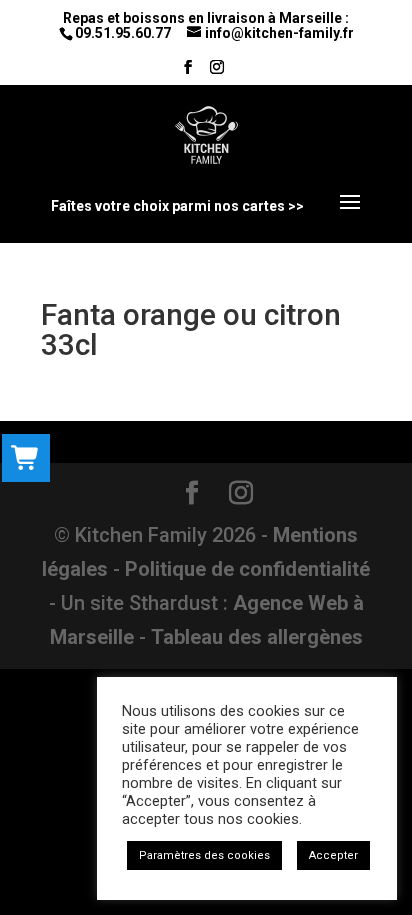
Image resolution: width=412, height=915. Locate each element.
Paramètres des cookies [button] (204, 855)
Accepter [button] (333, 855)
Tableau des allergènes (257, 637)
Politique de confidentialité (247, 569)
